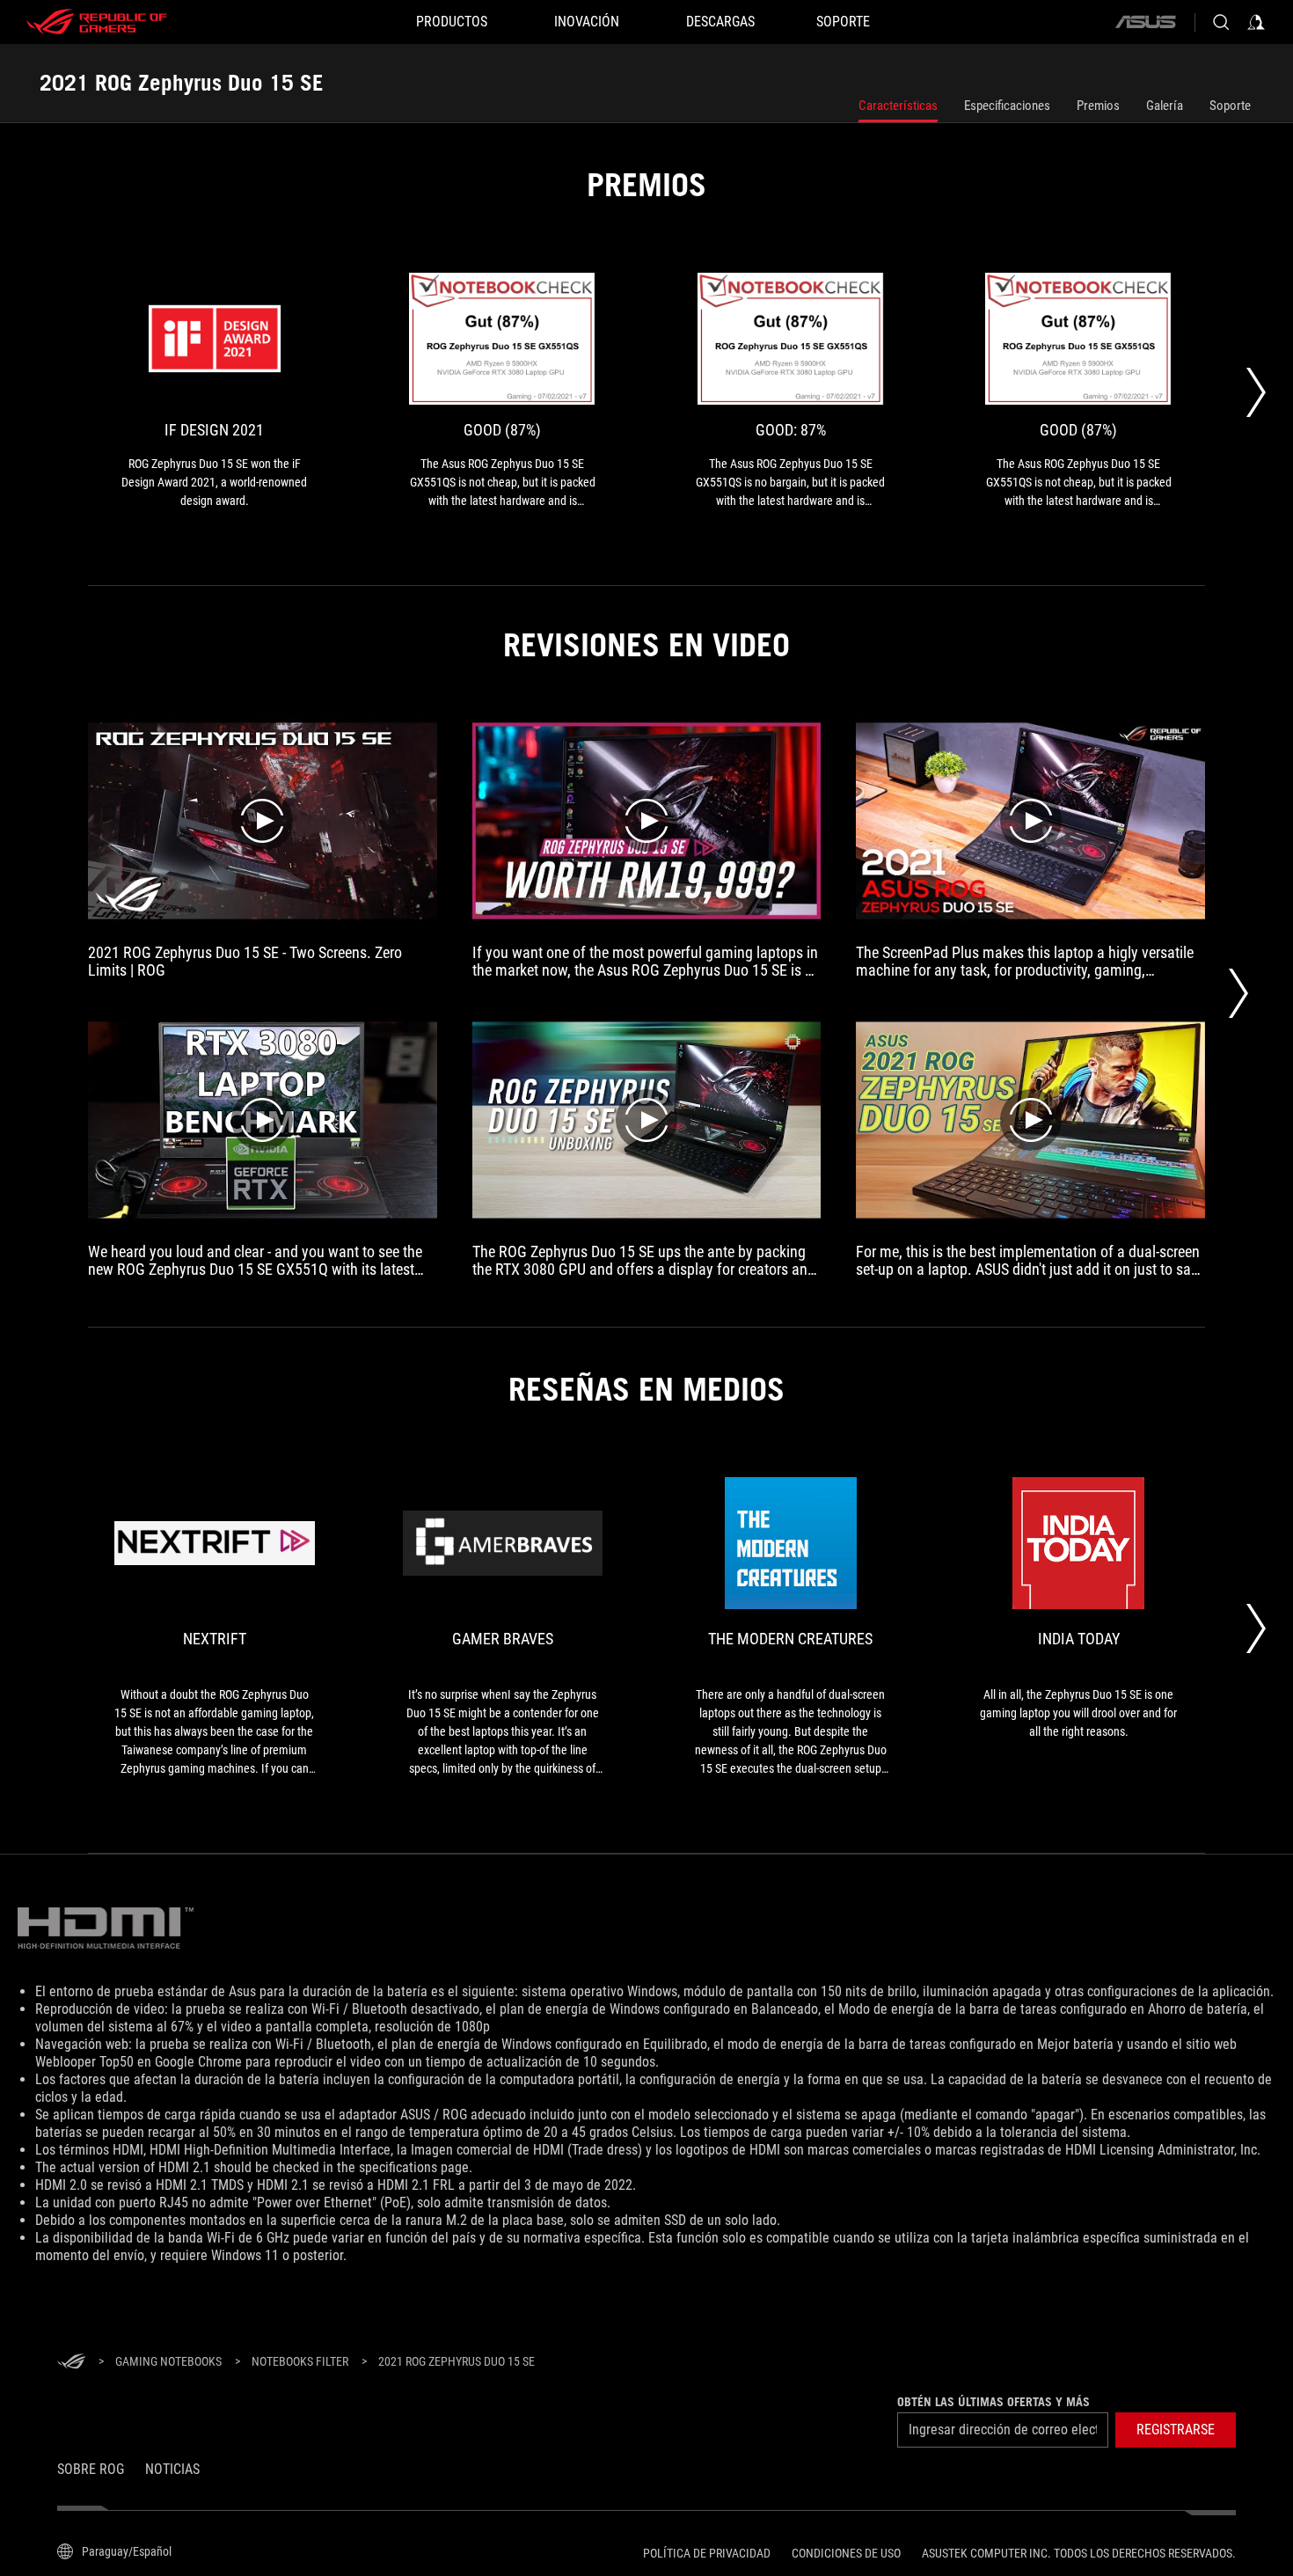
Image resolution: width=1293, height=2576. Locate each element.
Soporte (1230, 106)
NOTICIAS (172, 2469)
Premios (1098, 106)
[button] (1176, 2430)
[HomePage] (71, 2363)
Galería (1165, 106)
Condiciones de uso (846, 2553)
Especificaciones (1007, 106)
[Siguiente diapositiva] (1256, 392)
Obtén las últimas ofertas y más (993, 2402)
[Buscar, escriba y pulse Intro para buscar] (1221, 22)
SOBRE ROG (91, 2469)
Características (898, 106)
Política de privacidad (707, 2553)
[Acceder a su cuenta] (1256, 22)
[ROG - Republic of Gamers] (97, 22)
